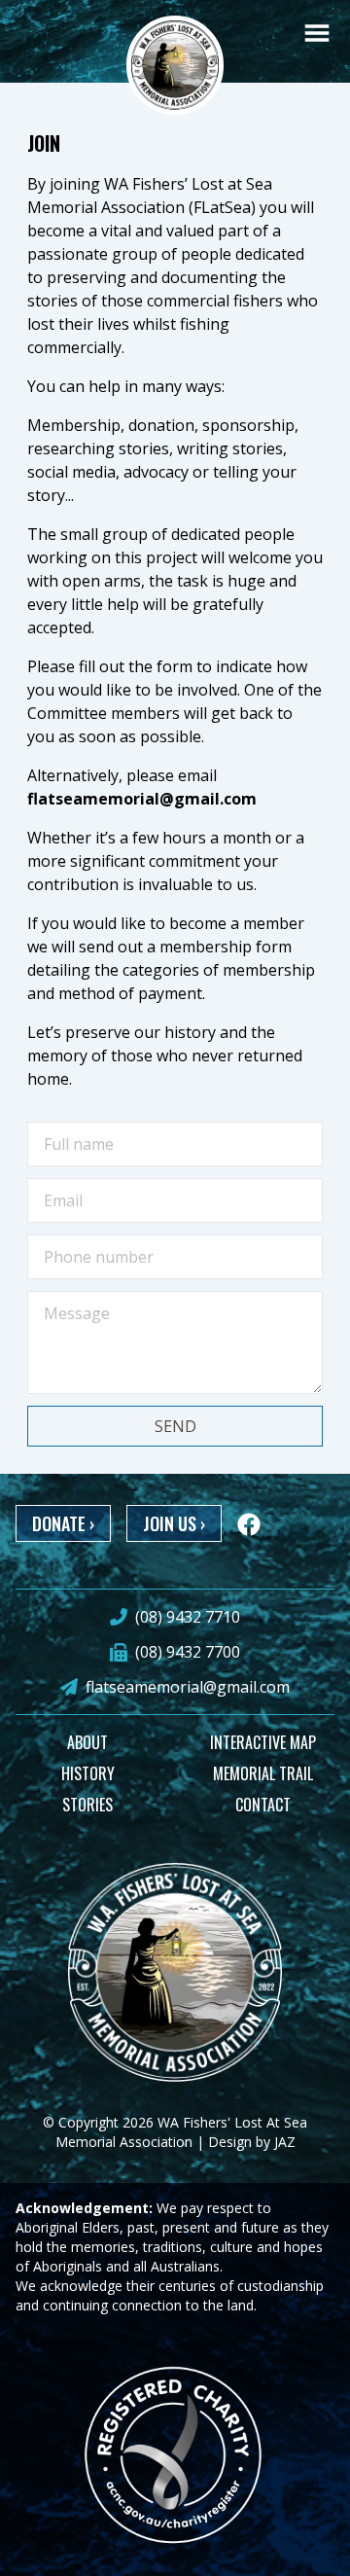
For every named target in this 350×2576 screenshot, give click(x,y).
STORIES (87, 1805)
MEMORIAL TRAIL (263, 1773)
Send (175, 1426)
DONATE (63, 1523)
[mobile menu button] (317, 33)
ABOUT (87, 1742)
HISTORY (88, 1773)
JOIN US (174, 1523)
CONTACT (263, 1805)
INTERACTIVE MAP (263, 1742)
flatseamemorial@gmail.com (188, 1687)
